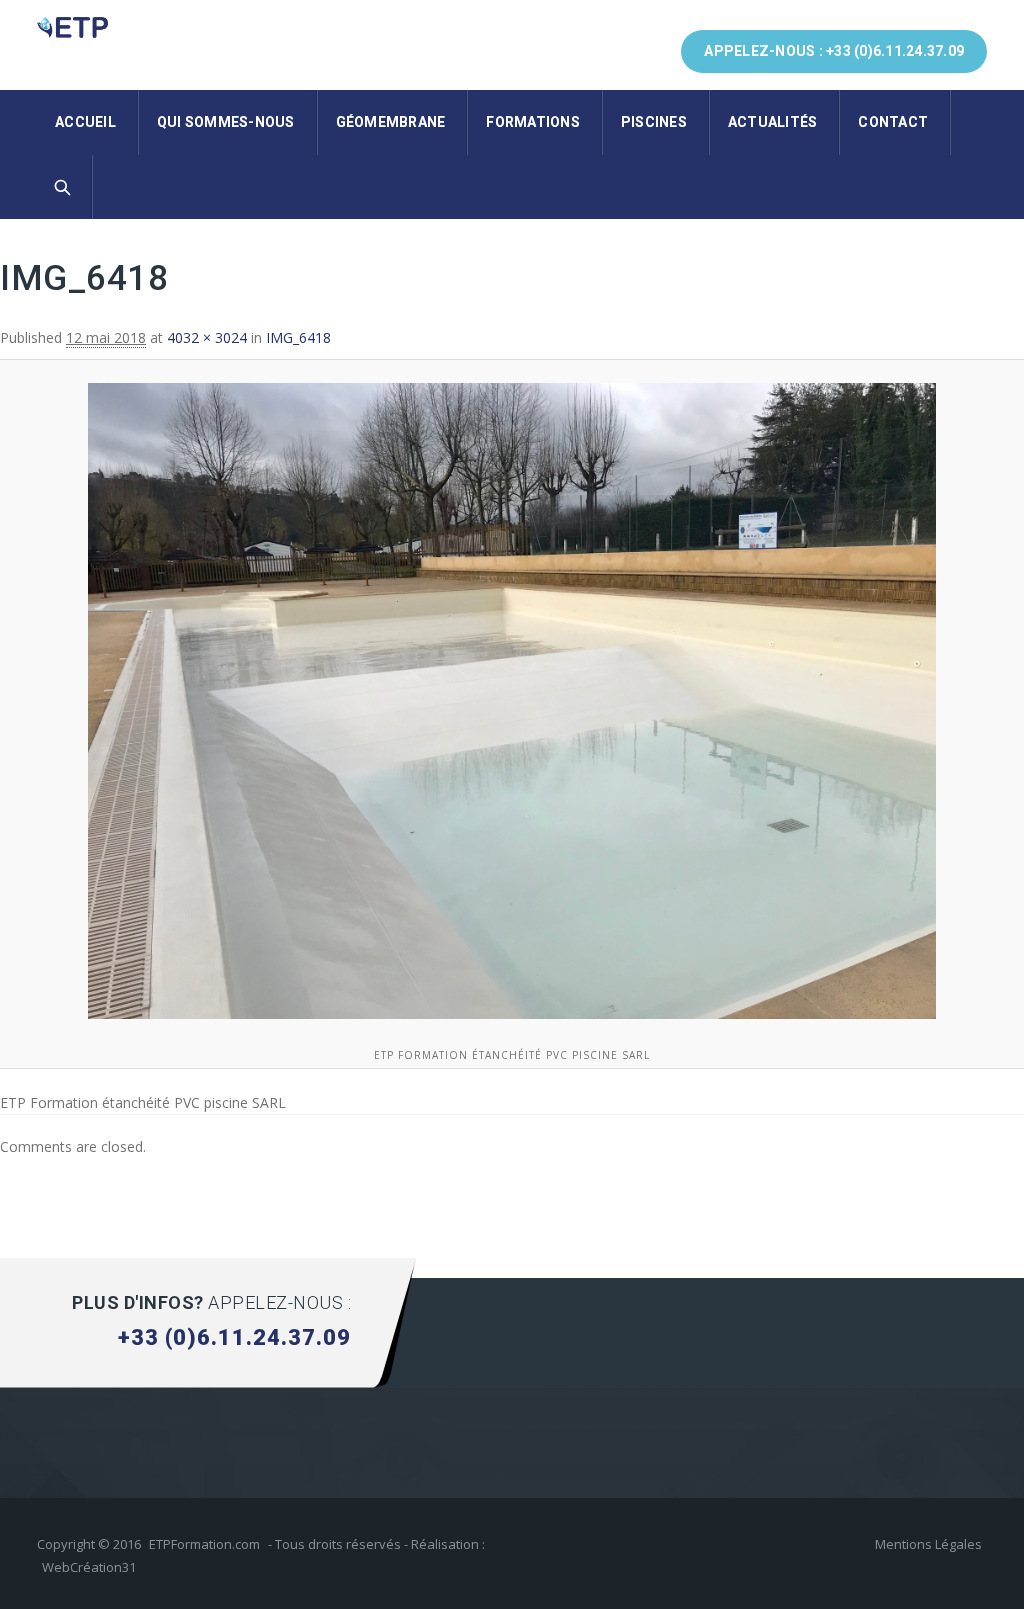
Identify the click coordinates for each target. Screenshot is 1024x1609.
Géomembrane (391, 122)
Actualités (773, 122)
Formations (533, 122)
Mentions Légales (928, 1544)
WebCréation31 (89, 1567)
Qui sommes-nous (226, 122)
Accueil (85, 122)
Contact (893, 122)
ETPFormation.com (204, 1544)
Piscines (654, 122)
